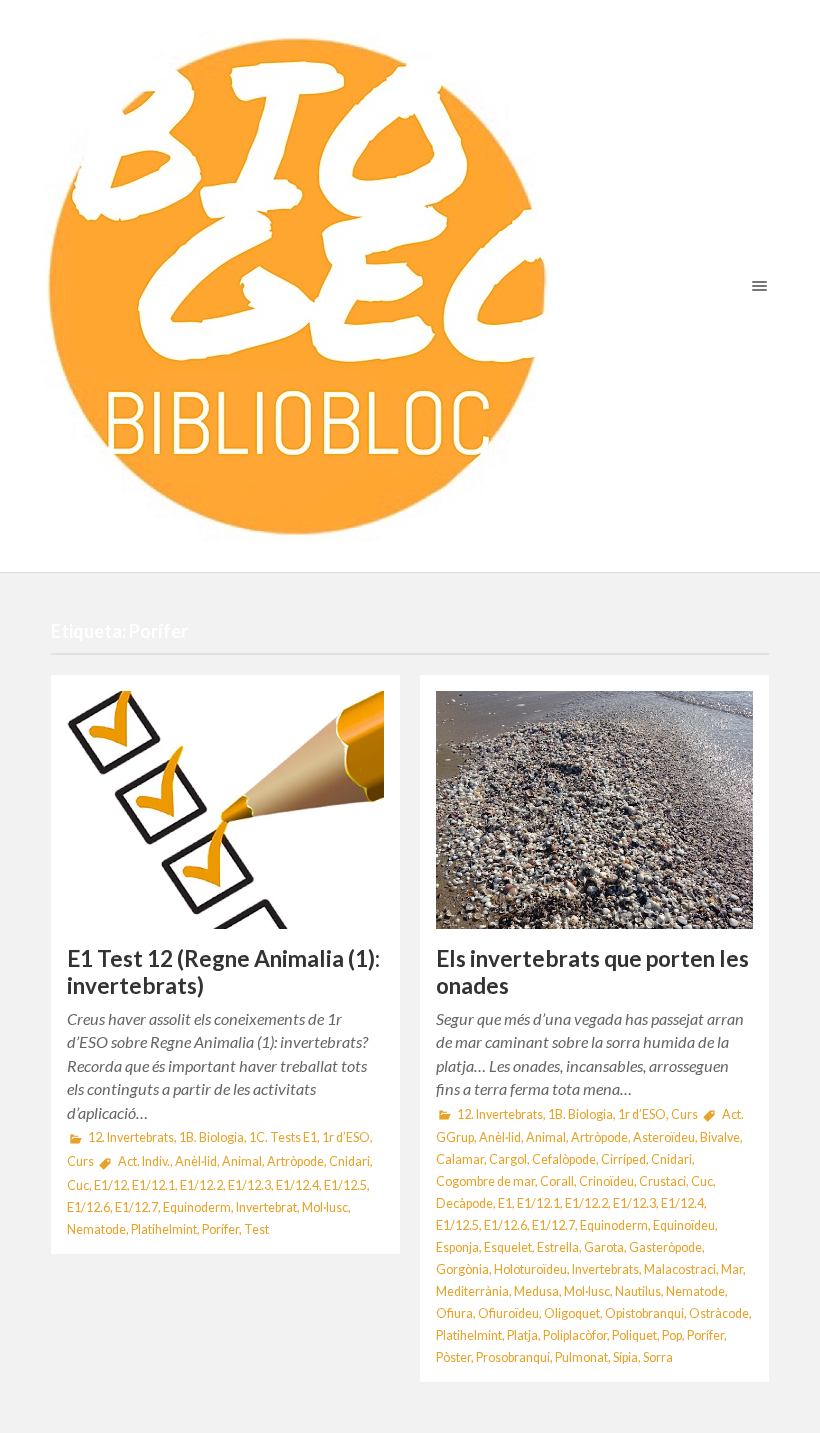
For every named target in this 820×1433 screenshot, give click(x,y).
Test (256, 1229)
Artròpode (295, 1161)
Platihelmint (164, 1229)
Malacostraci (680, 1269)
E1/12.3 (249, 1185)
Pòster (453, 1357)
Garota (604, 1247)
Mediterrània (472, 1291)
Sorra (658, 1357)
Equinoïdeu (684, 1225)
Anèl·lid (196, 1161)
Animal (242, 1161)
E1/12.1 (153, 1185)
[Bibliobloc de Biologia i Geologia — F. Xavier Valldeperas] (410, 286)
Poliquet (634, 1335)
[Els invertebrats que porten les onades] (594, 810)
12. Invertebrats (131, 1137)
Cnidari (349, 1161)
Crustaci (662, 1181)
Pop (672, 1335)
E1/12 (110, 1185)
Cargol (508, 1159)
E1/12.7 (136, 1207)
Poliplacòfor (575, 1335)
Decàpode (464, 1203)
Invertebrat (266, 1207)
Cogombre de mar (485, 1181)
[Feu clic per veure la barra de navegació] (755, 285)
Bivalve (720, 1137)
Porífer (220, 1229)
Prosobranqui (513, 1357)
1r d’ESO (346, 1137)
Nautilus (638, 1291)
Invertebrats (605, 1269)
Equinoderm (197, 1207)
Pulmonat (581, 1357)
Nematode (96, 1229)
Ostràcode (719, 1313)
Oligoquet (572, 1313)
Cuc (78, 1185)
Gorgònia (462, 1269)
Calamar (460, 1159)
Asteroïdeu (664, 1137)
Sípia (625, 1357)
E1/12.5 (345, 1185)
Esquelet (508, 1247)
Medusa (536, 1291)
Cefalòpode (564, 1159)
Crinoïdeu (606, 1181)
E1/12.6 (88, 1207)
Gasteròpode (665, 1247)
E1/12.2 (201, 1185)
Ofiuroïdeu (508, 1313)
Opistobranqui (644, 1313)
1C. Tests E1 (283, 1137)
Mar (732, 1269)
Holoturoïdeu (530, 1269)
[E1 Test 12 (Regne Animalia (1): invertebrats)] (225, 810)
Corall (557, 1181)
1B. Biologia (211, 1137)
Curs (80, 1161)
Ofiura (454, 1313)
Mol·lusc (325, 1207)
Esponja (457, 1247)
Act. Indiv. (144, 1161)
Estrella (558, 1247)
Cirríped (623, 1159)
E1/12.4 (297, 1185)
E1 (505, 1203)
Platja (522, 1335)
